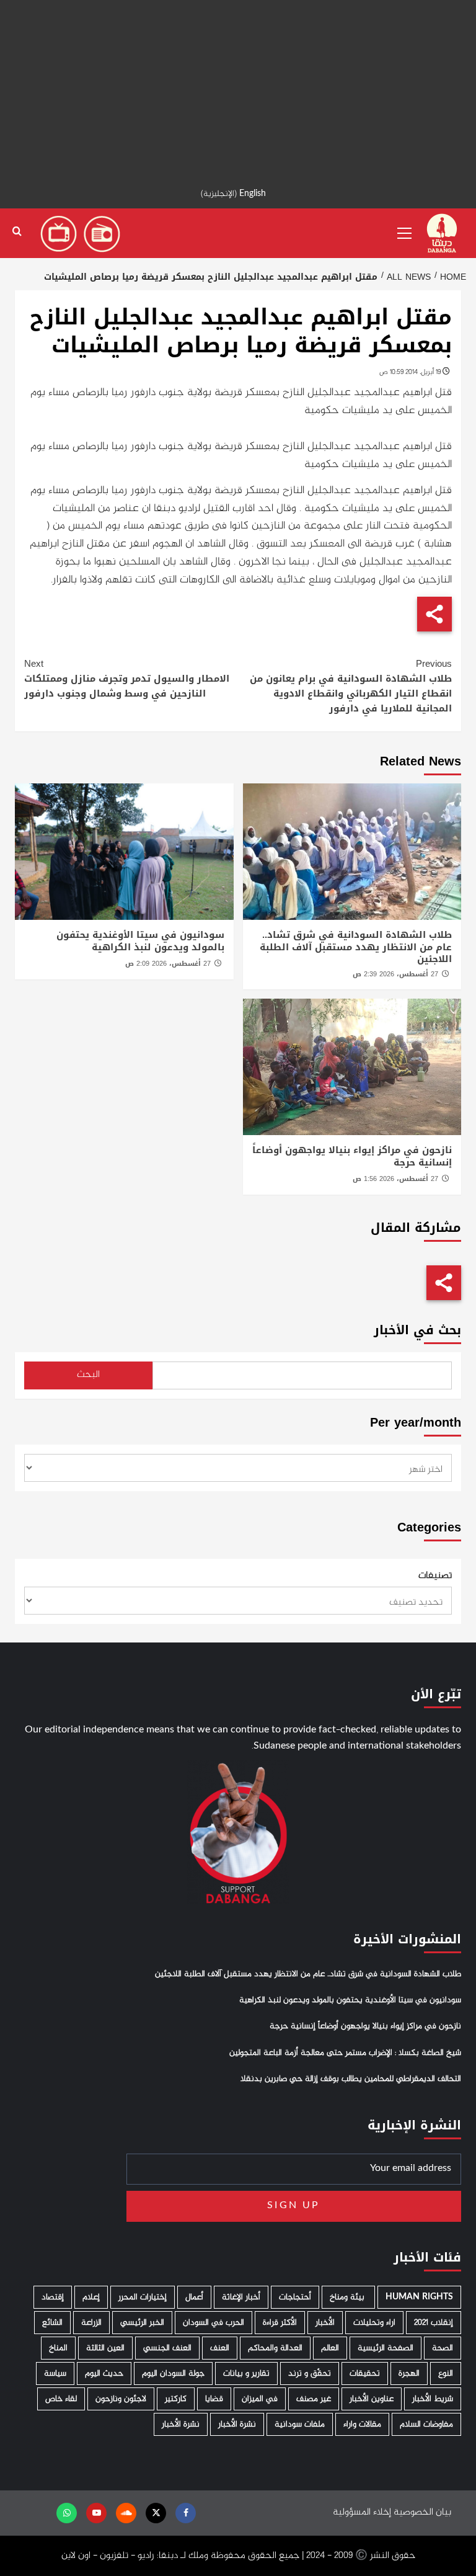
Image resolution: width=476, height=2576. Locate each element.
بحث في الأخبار (417, 1330)
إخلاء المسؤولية (362, 2512)
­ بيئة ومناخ (348, 2297)
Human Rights (419, 2297)
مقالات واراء (362, 2424)
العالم (330, 2348)
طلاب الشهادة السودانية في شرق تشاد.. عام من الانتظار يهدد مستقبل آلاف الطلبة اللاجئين (356, 947)
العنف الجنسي (167, 2348)
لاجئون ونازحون (121, 2399)
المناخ (58, 2348)
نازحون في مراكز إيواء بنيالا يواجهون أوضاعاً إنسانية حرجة (352, 1156)
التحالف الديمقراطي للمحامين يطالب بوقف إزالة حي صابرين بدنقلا (351, 2079)
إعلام (91, 2297)
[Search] (17, 232)
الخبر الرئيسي (142, 2323)
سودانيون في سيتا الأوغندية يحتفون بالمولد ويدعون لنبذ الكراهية (140, 941)
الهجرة (409, 2373)
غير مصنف (314, 2399)
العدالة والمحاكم (275, 2348)
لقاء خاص (61, 2399)
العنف (220, 2348)
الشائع (52, 2323)
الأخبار (325, 2323)
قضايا (214, 2399)
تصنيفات (435, 1576)
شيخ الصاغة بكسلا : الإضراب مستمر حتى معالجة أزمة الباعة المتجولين (345, 2053)
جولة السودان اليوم (173, 2373)
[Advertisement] (238, 87)
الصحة (443, 2348)
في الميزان (260, 2399)
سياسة (55, 2373)
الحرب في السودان (214, 2323)
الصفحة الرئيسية (386, 2348)
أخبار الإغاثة (241, 2297)
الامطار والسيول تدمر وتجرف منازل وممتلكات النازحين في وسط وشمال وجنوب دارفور (127, 679)
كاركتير (176, 2399)
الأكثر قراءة (280, 2323)
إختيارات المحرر (143, 2297)
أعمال (194, 2297)
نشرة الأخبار (237, 2424)
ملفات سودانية (300, 2424)
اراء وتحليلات (374, 2323)
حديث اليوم (104, 2373)
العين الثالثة (105, 2348)
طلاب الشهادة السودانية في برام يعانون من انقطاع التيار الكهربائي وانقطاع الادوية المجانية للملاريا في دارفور (351, 686)
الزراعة (91, 2323)
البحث (88, 1375)
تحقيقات (365, 2373)
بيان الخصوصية (422, 2512)
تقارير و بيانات (246, 2373)
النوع (446, 2373)
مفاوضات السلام (426, 2424)
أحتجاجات (295, 2297)
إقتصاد (53, 2297)
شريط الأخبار (433, 2399)
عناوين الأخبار (372, 2399)
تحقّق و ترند (310, 2373)
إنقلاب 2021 (434, 2323)
